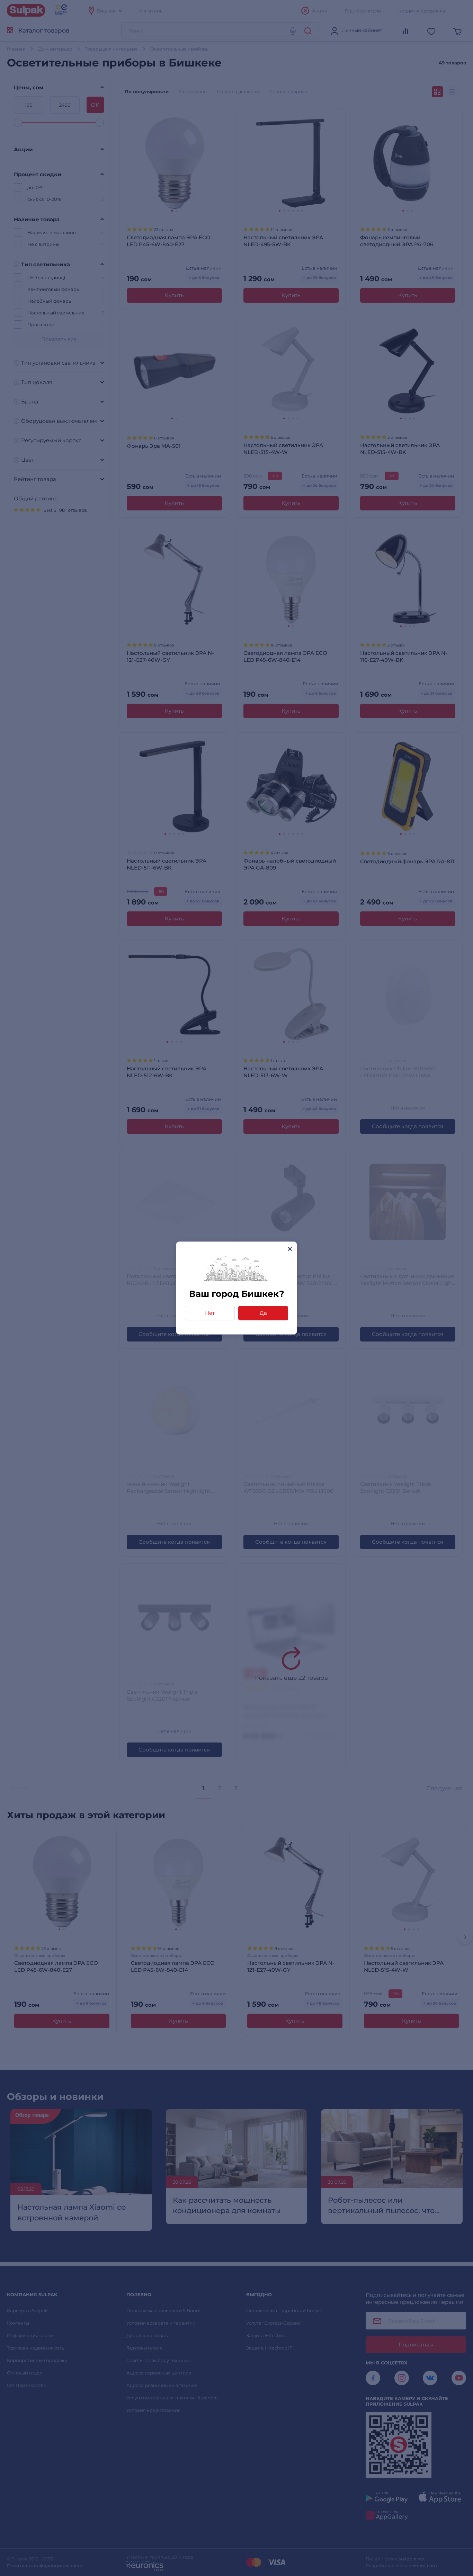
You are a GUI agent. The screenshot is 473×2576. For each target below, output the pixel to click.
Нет (210, 1313)
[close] (290, 1249)
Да (263, 1313)
